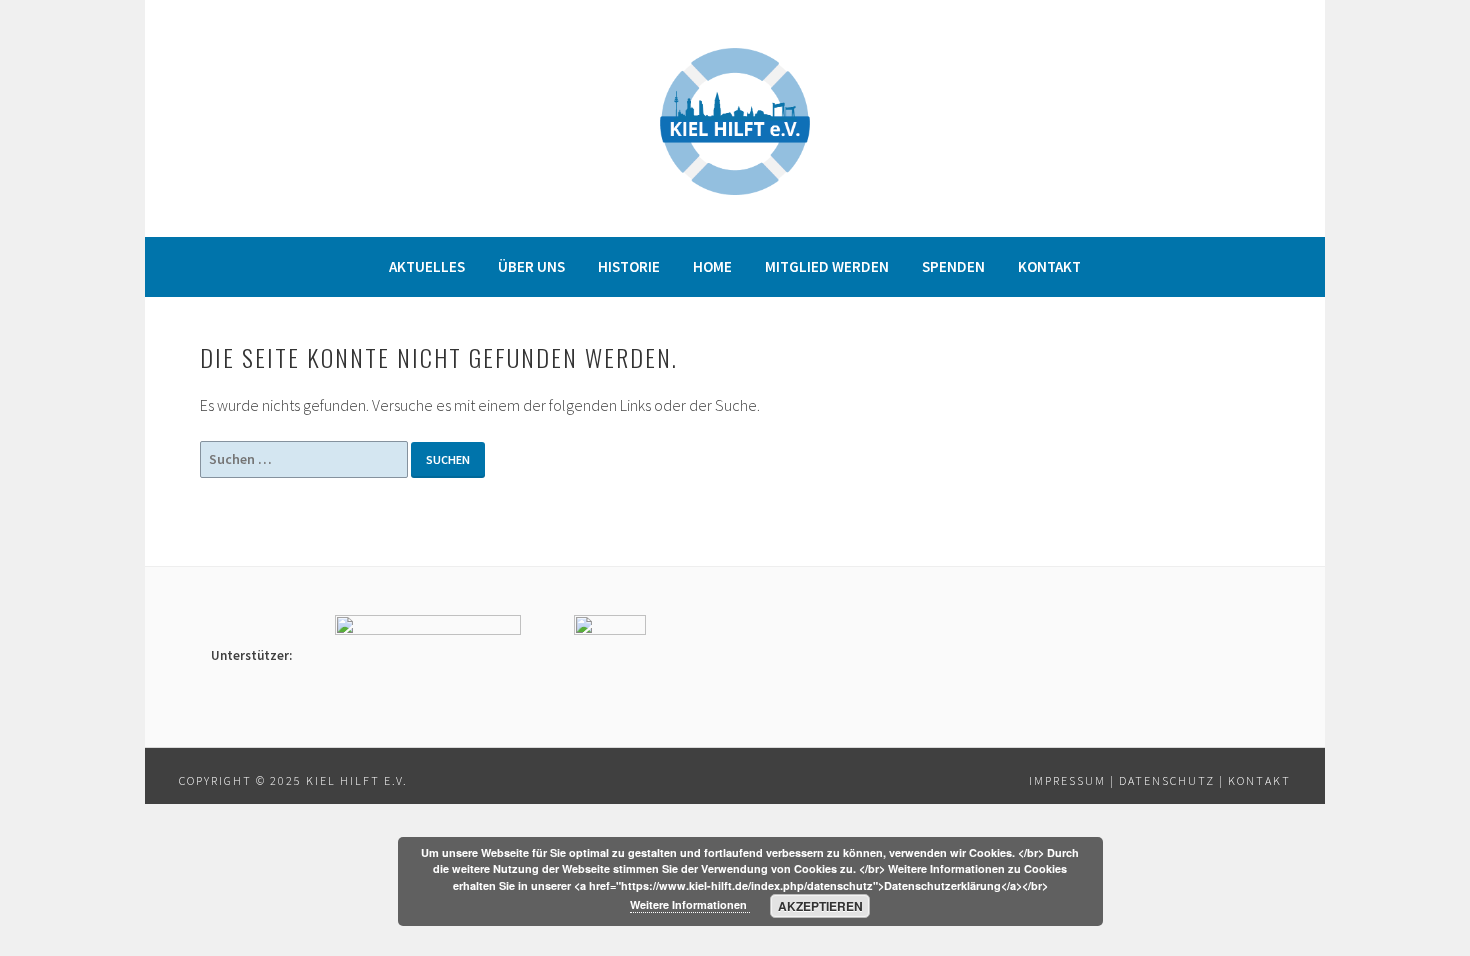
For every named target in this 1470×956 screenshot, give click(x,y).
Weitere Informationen (690, 904)
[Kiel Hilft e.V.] (735, 189)
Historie (629, 266)
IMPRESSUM (1067, 780)
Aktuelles (427, 266)
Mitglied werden (827, 266)
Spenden (953, 266)
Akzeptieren (820, 906)
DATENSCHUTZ (1167, 780)
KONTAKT (1259, 780)
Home (712, 266)
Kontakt (1049, 266)
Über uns (531, 266)
